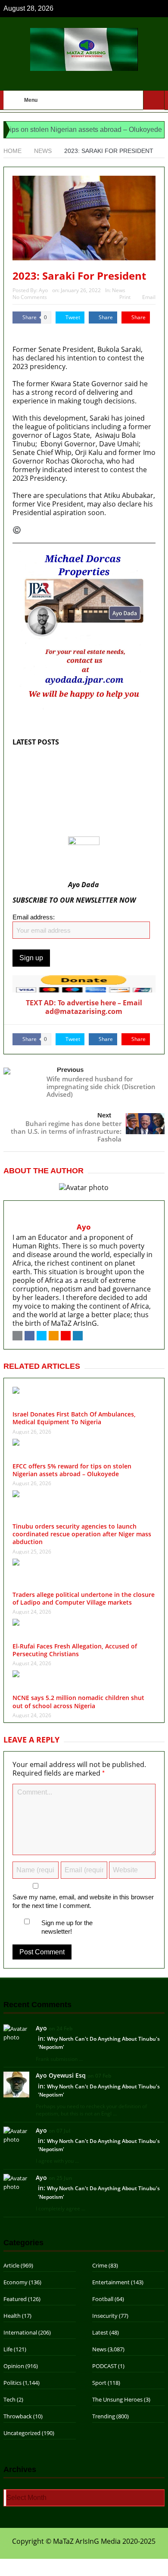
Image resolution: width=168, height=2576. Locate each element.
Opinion (14, 2366)
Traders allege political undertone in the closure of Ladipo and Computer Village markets (84, 1598)
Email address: (34, 917)
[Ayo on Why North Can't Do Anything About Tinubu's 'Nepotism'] (16, 2033)
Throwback (18, 2416)
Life (8, 2349)
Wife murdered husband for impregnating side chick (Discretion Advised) (101, 1087)
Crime (100, 2265)
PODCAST (104, 2366)
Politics (12, 2383)
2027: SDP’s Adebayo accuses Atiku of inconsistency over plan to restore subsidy (81, 818)
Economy (16, 2282)
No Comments (30, 297)
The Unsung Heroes (117, 2399)
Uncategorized (22, 2433)
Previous (70, 1070)
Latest (100, 2332)
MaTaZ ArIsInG (36, 332)
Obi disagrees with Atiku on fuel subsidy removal (77, 800)
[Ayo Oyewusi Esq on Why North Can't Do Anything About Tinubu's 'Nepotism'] (16, 2084)
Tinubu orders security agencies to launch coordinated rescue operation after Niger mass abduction (82, 1534)
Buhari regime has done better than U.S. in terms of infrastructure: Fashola (66, 1131)
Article (11, 2265)
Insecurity (105, 2316)
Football (103, 2299)
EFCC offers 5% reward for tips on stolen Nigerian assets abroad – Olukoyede (78, 781)
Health (12, 2316)
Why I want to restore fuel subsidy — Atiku (81, 831)
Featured (15, 2299)
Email (149, 297)
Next (104, 1115)
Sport (99, 2383)
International (20, 2332)
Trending (104, 2416)
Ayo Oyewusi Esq (61, 2075)
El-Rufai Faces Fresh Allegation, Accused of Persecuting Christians (75, 1650)
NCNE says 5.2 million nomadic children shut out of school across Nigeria (78, 1702)
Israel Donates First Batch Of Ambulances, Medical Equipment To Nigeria (80, 763)
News (119, 290)
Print (125, 297)
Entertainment (111, 2282)
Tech (9, 2399)
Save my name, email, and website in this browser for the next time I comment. (83, 1901)
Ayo (43, 290)
